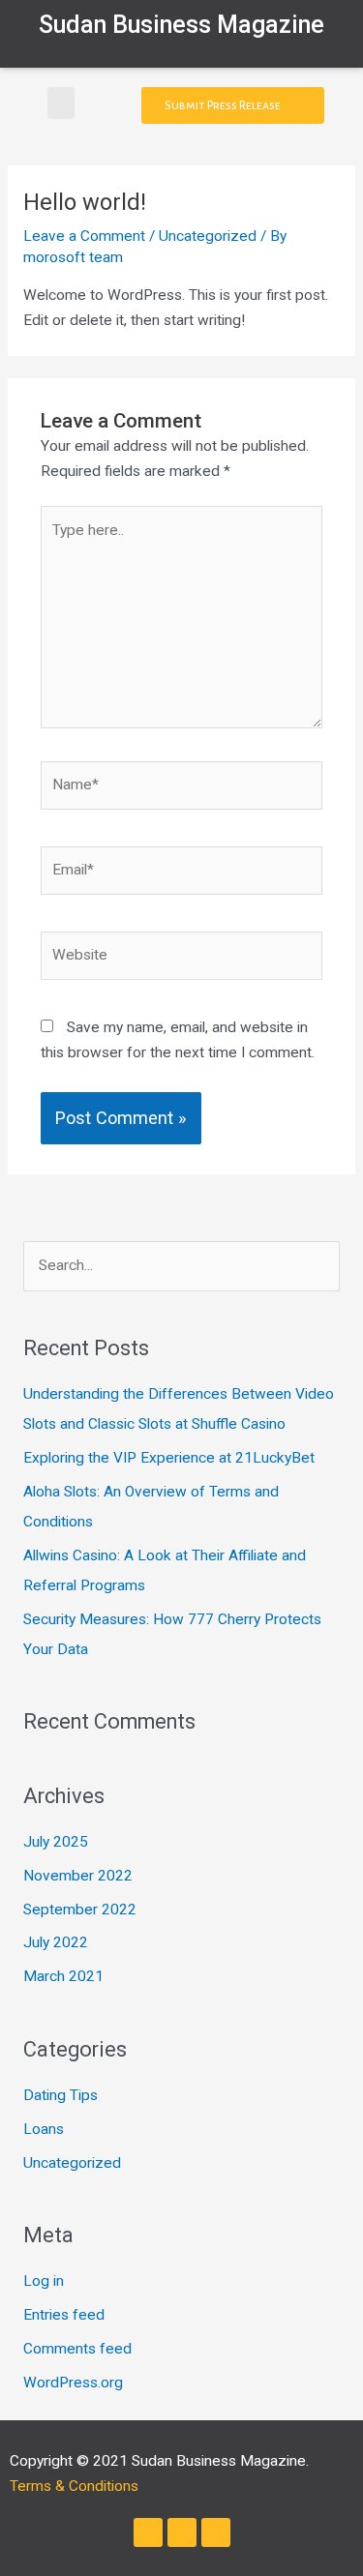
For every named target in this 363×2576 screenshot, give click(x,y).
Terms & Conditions (74, 2486)
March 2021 (63, 1976)
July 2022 (56, 1942)
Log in (44, 2281)
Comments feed (77, 2349)
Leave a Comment (84, 236)
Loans (44, 2129)
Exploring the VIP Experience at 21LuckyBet (169, 1458)
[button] (61, 103)
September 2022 (80, 1910)
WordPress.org (73, 2383)
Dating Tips (60, 2095)
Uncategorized (208, 236)
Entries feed (64, 2315)
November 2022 (78, 1876)
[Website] (182, 960)
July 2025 (56, 1842)
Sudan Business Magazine (181, 25)
